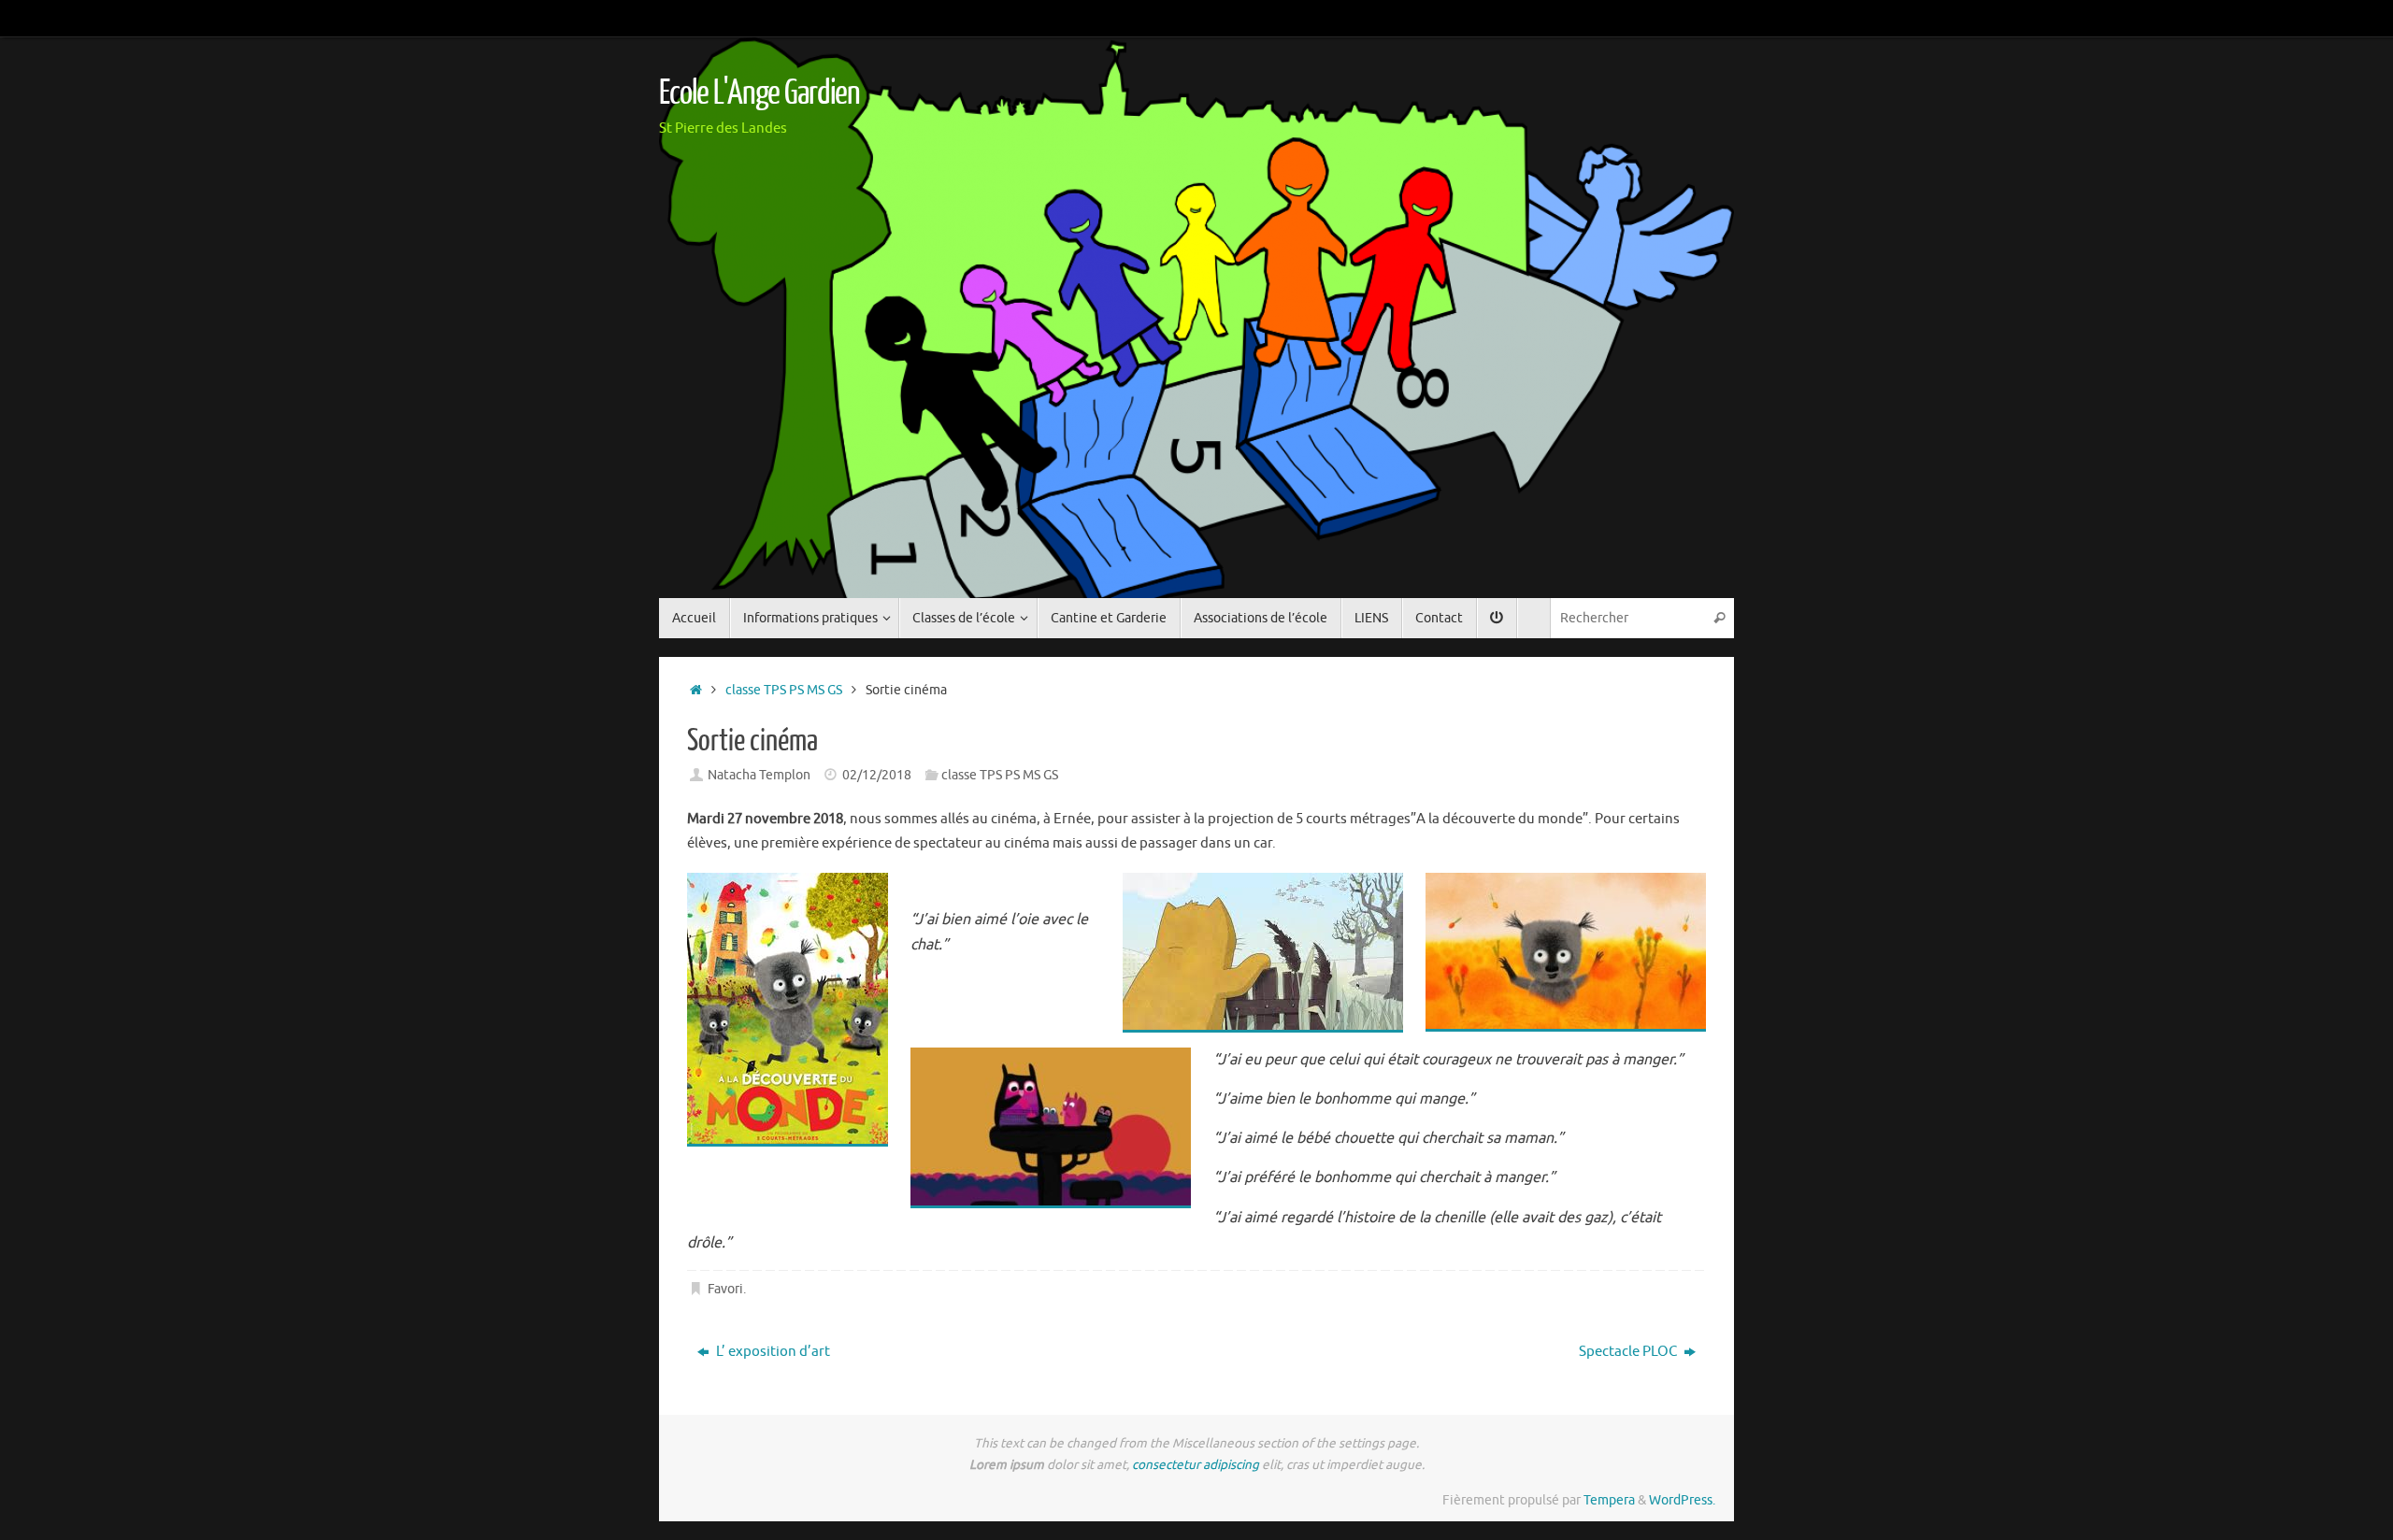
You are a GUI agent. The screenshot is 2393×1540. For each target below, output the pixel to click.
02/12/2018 (877, 775)
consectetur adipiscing (1196, 1465)
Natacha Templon (759, 775)
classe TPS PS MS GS (784, 690)
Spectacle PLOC (1629, 1352)
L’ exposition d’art (772, 1352)
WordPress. (1682, 1500)
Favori (725, 1289)
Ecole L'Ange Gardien (759, 93)
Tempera (1609, 1500)
